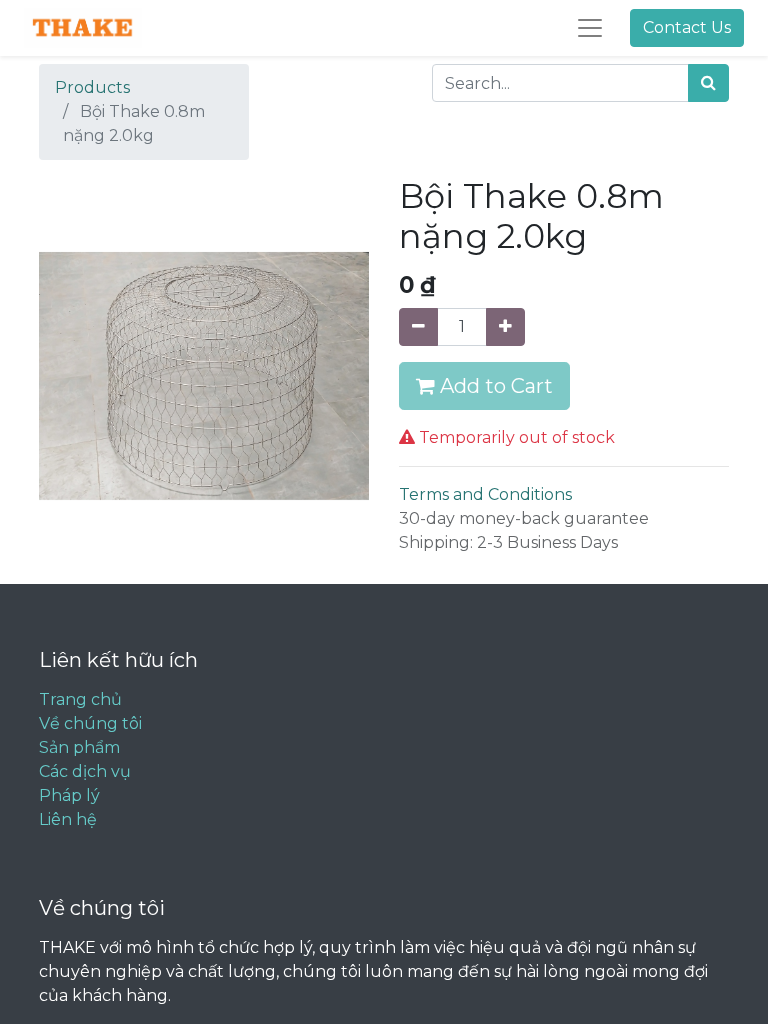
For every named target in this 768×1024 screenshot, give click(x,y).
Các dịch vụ (85, 771)
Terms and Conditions (485, 494)
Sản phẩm (79, 747)
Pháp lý (69, 795)
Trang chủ (80, 699)
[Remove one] (418, 327)
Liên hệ (68, 819)
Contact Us (687, 27)
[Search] (708, 83)
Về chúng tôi (90, 723)
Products (92, 87)
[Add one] (505, 327)
